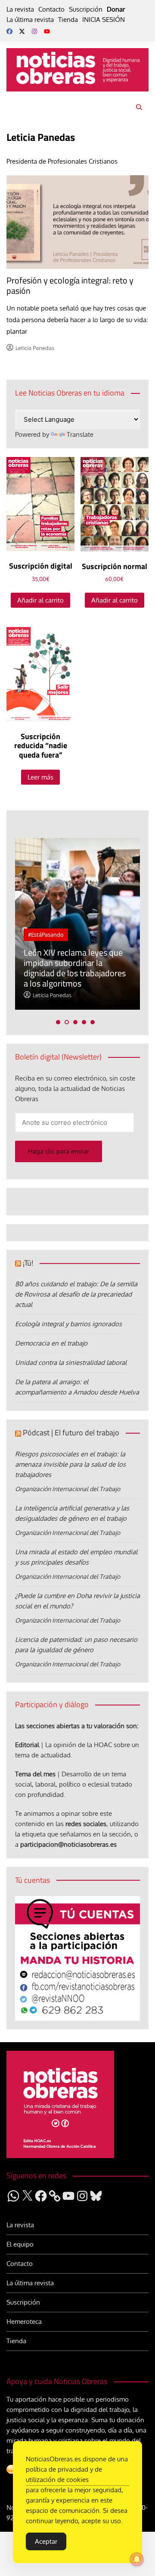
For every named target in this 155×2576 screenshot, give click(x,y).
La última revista (30, 20)
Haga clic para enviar (59, 1151)
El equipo (20, 2244)
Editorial (27, 1745)
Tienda (68, 20)
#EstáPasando (46, 935)
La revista (20, 9)
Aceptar (46, 2541)
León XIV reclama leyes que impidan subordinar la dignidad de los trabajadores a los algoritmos (75, 968)
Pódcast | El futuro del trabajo (71, 1433)
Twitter (22, 31)
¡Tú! (28, 1263)
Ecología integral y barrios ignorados (68, 1324)
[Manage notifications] (137, 2559)
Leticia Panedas (35, 348)
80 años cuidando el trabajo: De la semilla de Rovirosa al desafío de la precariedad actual (76, 1294)
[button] (58, 1022)
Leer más (40, 777)
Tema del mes (35, 1774)
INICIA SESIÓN (104, 20)
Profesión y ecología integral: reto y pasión (70, 285)
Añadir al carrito (40, 600)
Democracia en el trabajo (51, 1343)
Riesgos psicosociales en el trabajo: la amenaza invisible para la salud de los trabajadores (70, 1464)
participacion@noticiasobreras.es (68, 1844)
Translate (80, 434)
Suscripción (86, 9)
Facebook (9, 31)
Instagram (34, 31)
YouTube (47, 31)
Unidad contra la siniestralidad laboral (71, 1363)
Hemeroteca (24, 2322)
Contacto (51, 9)
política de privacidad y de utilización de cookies (64, 2474)
